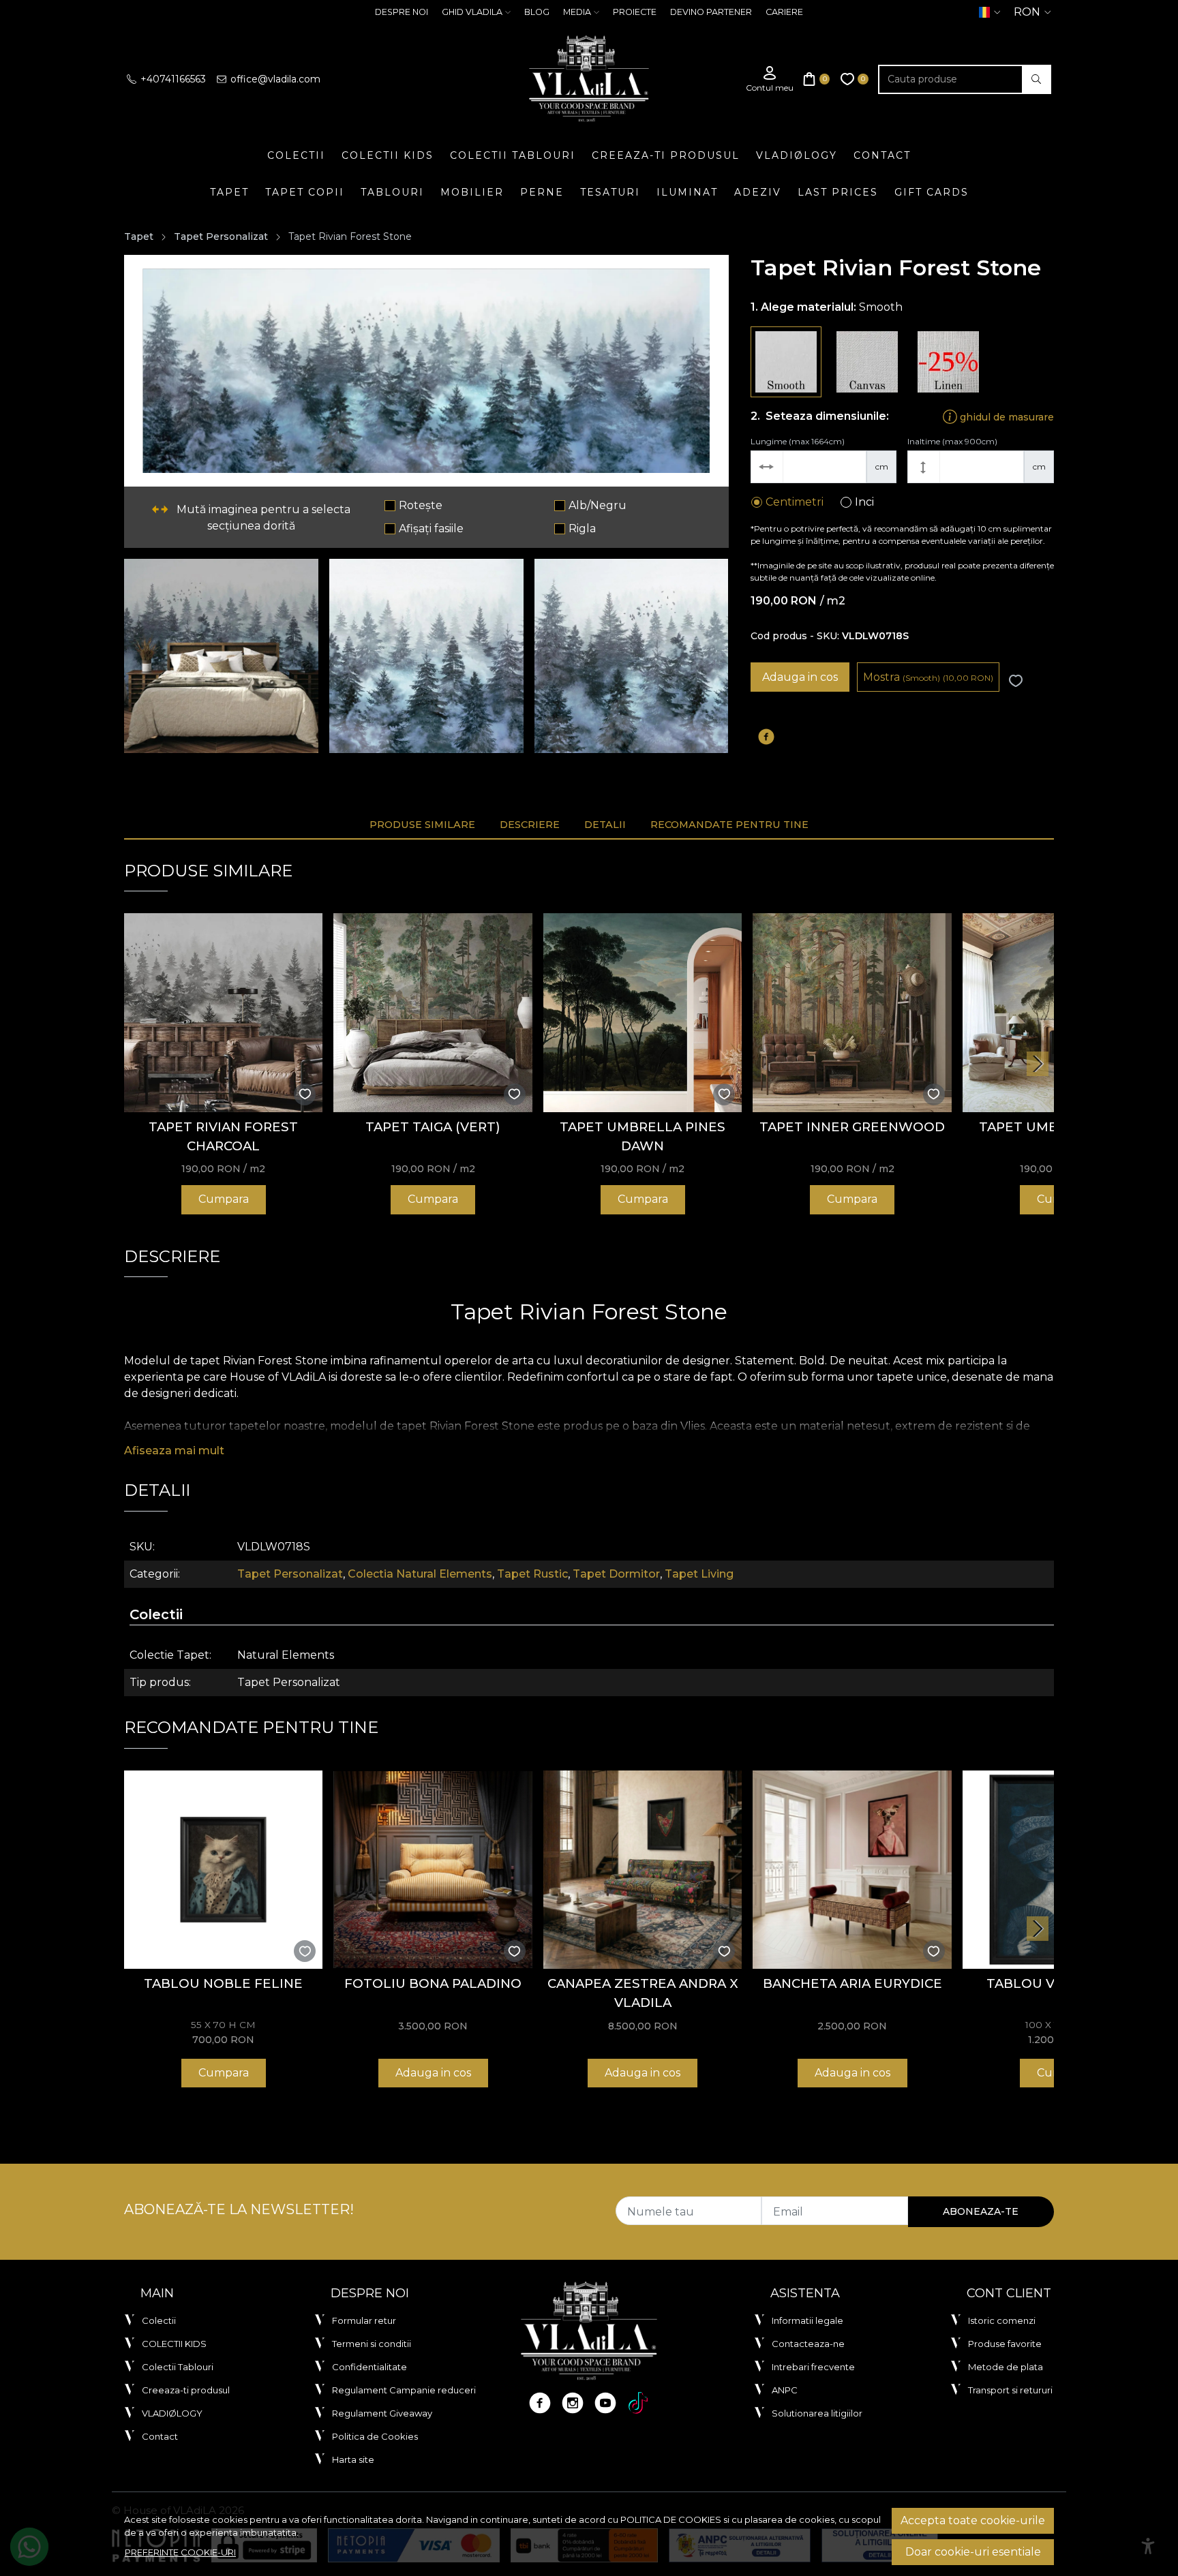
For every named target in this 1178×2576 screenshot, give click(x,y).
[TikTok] (638, 2403)
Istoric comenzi (1002, 2320)
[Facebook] (540, 2403)
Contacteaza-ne (808, 2344)
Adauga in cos (800, 677)
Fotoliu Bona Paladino (433, 1983)
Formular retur (364, 2320)
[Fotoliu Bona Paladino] (433, 1870)
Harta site (353, 2459)
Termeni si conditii (372, 2344)
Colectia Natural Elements (420, 1574)
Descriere (530, 825)
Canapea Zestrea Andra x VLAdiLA (643, 1993)
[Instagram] (573, 2403)
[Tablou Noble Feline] (223, 1870)
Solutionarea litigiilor (817, 2413)
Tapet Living (699, 1574)
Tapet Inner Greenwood (852, 1127)
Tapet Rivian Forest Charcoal (223, 1136)
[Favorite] (855, 79)
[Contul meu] (770, 79)
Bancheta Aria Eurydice (852, 1983)
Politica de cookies (671, 2519)
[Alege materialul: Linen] (948, 362)
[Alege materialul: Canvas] (867, 362)
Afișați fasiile (431, 528)
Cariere (784, 12)
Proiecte (635, 12)
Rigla (582, 528)
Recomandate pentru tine (729, 825)
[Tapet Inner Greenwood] (852, 1012)
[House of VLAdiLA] (589, 79)
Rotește (421, 505)
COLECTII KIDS (388, 155)
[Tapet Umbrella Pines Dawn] (643, 1012)
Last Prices (838, 192)
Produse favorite (1005, 2344)
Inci (864, 502)
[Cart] (817, 79)
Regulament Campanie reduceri (404, 2390)
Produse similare (422, 825)
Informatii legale (807, 2320)
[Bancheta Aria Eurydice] (852, 1870)
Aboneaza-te (981, 2211)
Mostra (928, 677)
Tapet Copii (305, 192)
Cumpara (224, 1199)
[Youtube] (605, 2403)
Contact (882, 155)
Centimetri (795, 502)
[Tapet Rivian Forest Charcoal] (223, 1012)
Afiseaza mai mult (174, 1451)
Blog (537, 12)
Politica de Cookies (375, 2436)
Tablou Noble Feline (223, 1983)
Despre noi (402, 12)
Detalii (605, 825)
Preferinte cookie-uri (180, 2552)
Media (577, 12)
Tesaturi (610, 192)
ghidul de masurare (1006, 416)
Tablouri (392, 192)
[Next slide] (1038, 1064)
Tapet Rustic (532, 1574)
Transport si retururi (1010, 2390)
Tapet (229, 192)
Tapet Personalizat (221, 236)
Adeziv (758, 192)
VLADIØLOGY (797, 155)
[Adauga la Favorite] (1016, 681)
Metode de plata (1006, 2367)
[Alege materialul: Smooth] (786, 362)
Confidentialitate (369, 2367)
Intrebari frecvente (813, 2367)
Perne (542, 192)
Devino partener (711, 12)
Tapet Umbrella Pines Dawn (643, 1136)
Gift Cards (932, 192)
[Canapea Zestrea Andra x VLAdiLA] (643, 1870)
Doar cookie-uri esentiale (973, 2552)
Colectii (296, 155)
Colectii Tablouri (513, 155)
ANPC (785, 2390)
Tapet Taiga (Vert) (433, 1127)
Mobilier (472, 192)
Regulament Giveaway (382, 2413)
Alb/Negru (598, 505)
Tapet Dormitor (616, 1574)
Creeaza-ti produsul (666, 155)
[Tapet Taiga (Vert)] (433, 1012)
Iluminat (687, 192)
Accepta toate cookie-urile (973, 2520)
